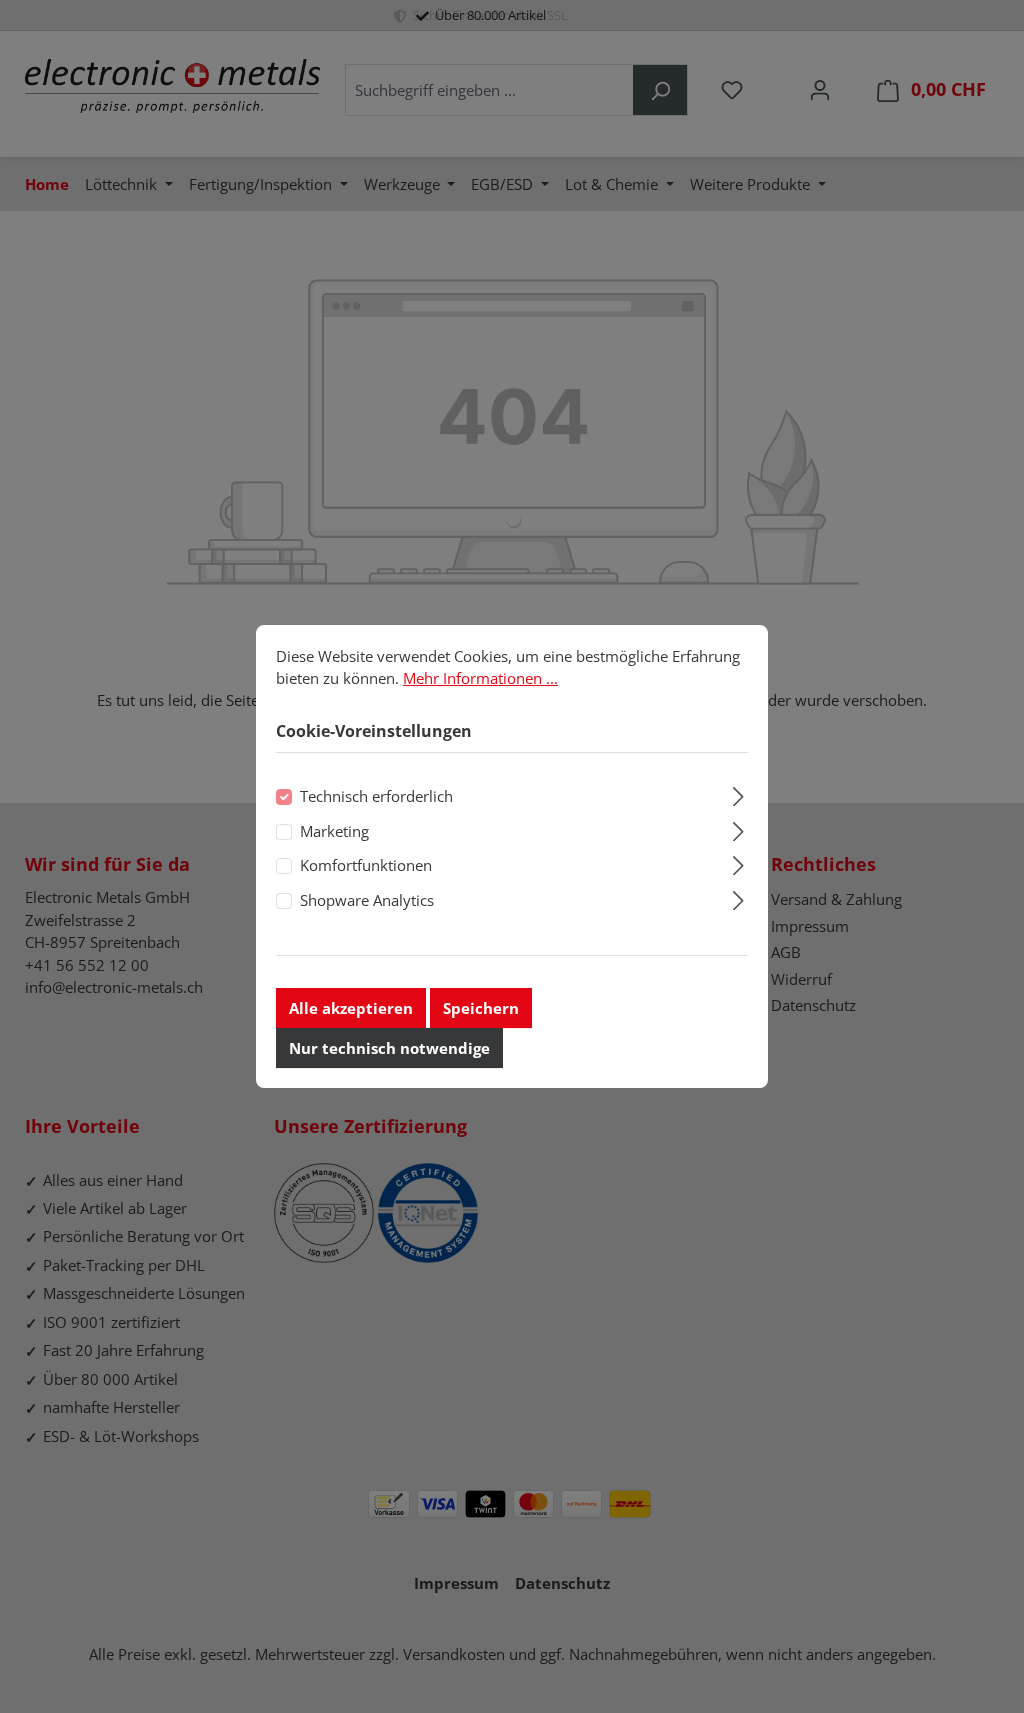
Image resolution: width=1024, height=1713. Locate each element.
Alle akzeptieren (351, 1008)
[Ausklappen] (738, 794)
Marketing (334, 831)
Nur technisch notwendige (389, 1048)
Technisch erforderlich (376, 797)
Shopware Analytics (367, 900)
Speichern (481, 1008)
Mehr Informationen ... (480, 678)
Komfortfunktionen (366, 865)
